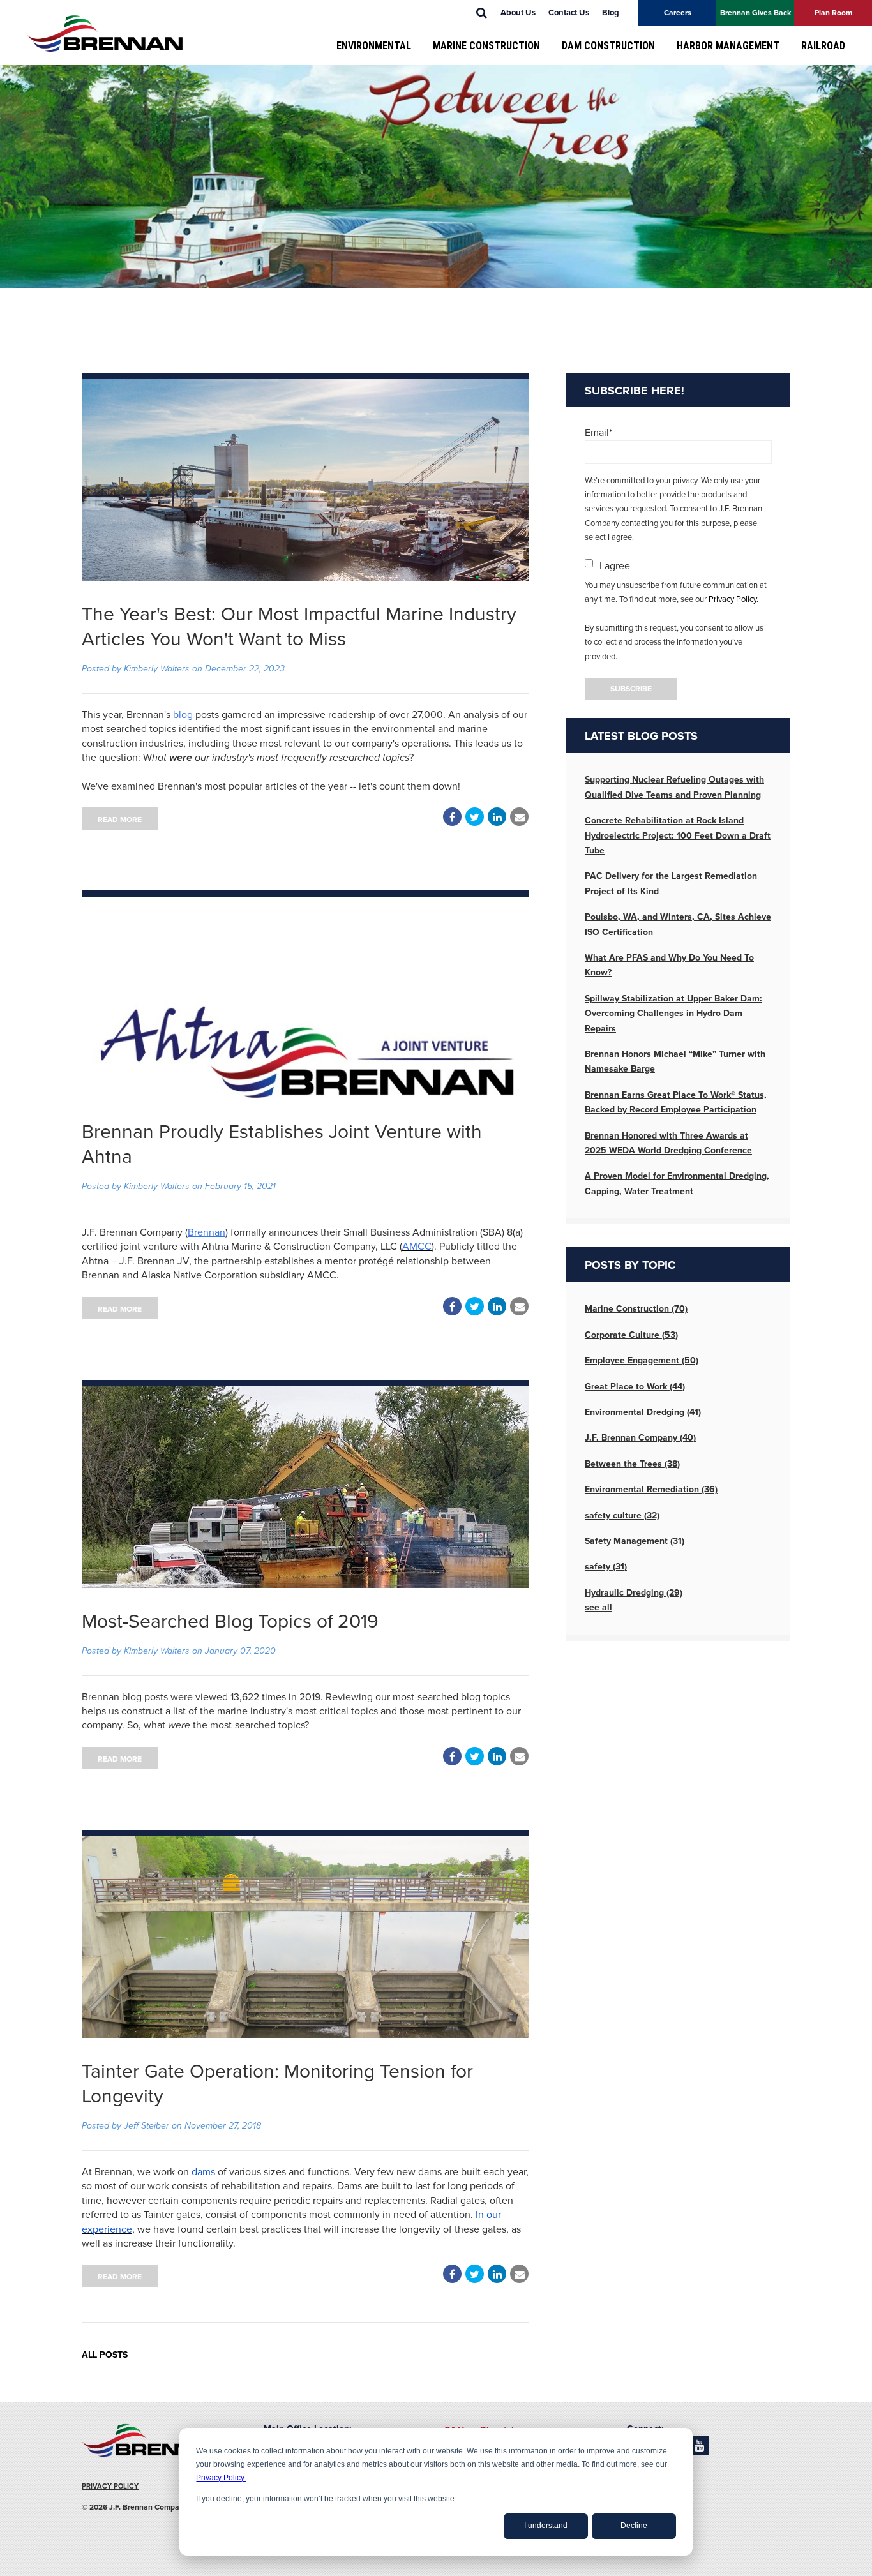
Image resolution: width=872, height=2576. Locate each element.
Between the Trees (632, 1464)
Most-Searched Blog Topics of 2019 (230, 1621)
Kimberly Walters (157, 669)
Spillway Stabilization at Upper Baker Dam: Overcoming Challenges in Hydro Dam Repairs (673, 1014)
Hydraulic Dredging (634, 1593)
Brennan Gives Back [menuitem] (755, 13)
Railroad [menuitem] (823, 46)
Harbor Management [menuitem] (728, 46)
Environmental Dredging (643, 1412)
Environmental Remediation (651, 1489)
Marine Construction (636, 1309)
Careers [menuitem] (678, 13)
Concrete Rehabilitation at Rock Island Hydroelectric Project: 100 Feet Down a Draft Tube (678, 835)
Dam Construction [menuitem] (608, 46)
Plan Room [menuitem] (833, 13)
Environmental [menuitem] (374, 46)
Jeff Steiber (147, 2126)
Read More (120, 820)
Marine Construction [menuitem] (486, 46)
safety (606, 1567)
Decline (634, 2526)
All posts (105, 2355)
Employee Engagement (642, 1360)
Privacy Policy (110, 2486)
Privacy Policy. (221, 2478)
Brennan (207, 1232)
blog (183, 715)
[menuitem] (481, 13)
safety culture (622, 1516)
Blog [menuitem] (611, 13)
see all (598, 1607)
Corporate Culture (631, 1335)
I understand (546, 2526)
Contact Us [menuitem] (569, 13)
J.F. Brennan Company (640, 1438)
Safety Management (635, 1541)
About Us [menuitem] (518, 13)
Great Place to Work (635, 1387)
